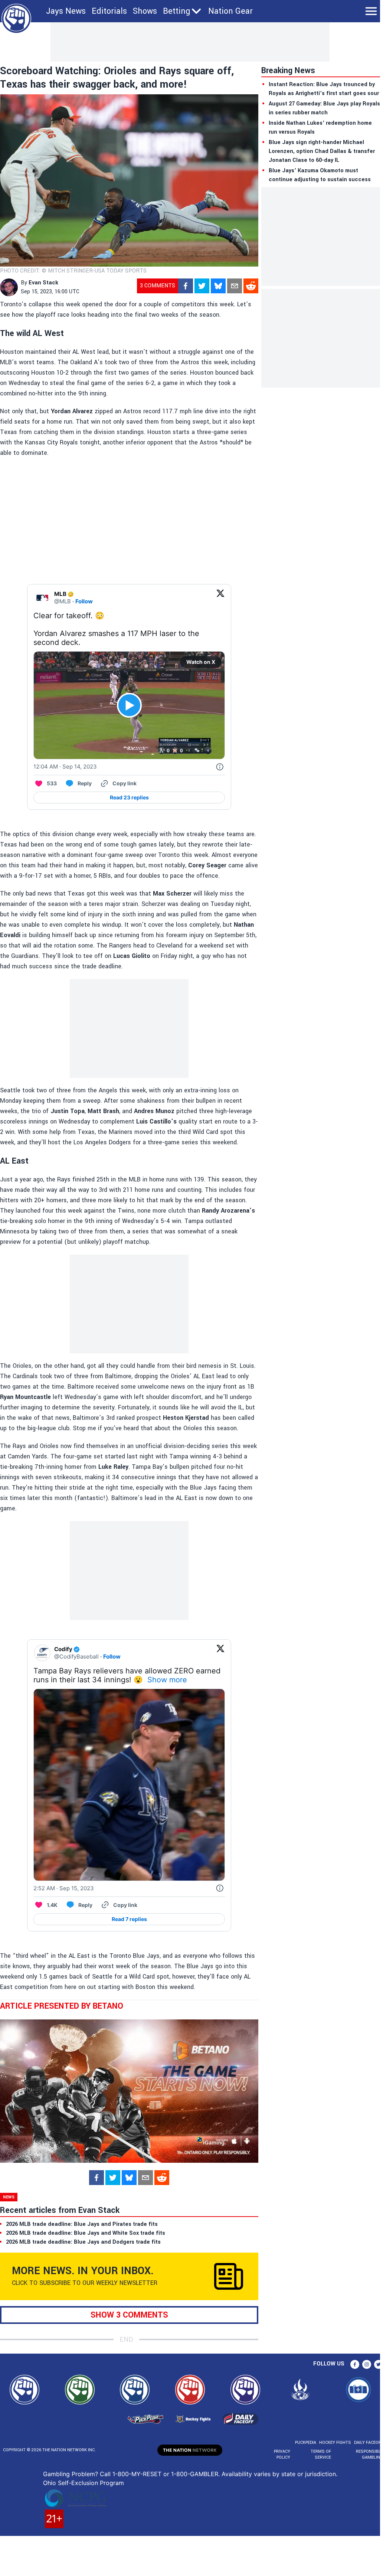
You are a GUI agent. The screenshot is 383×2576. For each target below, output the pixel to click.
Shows (145, 11)
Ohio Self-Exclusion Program (84, 2483)
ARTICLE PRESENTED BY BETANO (62, 2006)
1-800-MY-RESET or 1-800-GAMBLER (165, 2474)
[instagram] (367, 2364)
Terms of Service (321, 2454)
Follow (84, 601)
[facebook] (186, 286)
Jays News (66, 11)
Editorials (109, 11)
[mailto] (235, 286)
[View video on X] (129, 705)
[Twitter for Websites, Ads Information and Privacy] (220, 767)
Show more (167, 1680)
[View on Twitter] (220, 598)
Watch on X (201, 662)
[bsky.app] (218, 286)
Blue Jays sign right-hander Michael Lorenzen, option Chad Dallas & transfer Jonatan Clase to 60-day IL (322, 151)
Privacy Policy (282, 2454)
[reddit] (251, 286)
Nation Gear (230, 11)
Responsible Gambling (369, 2454)
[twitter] (202, 286)
